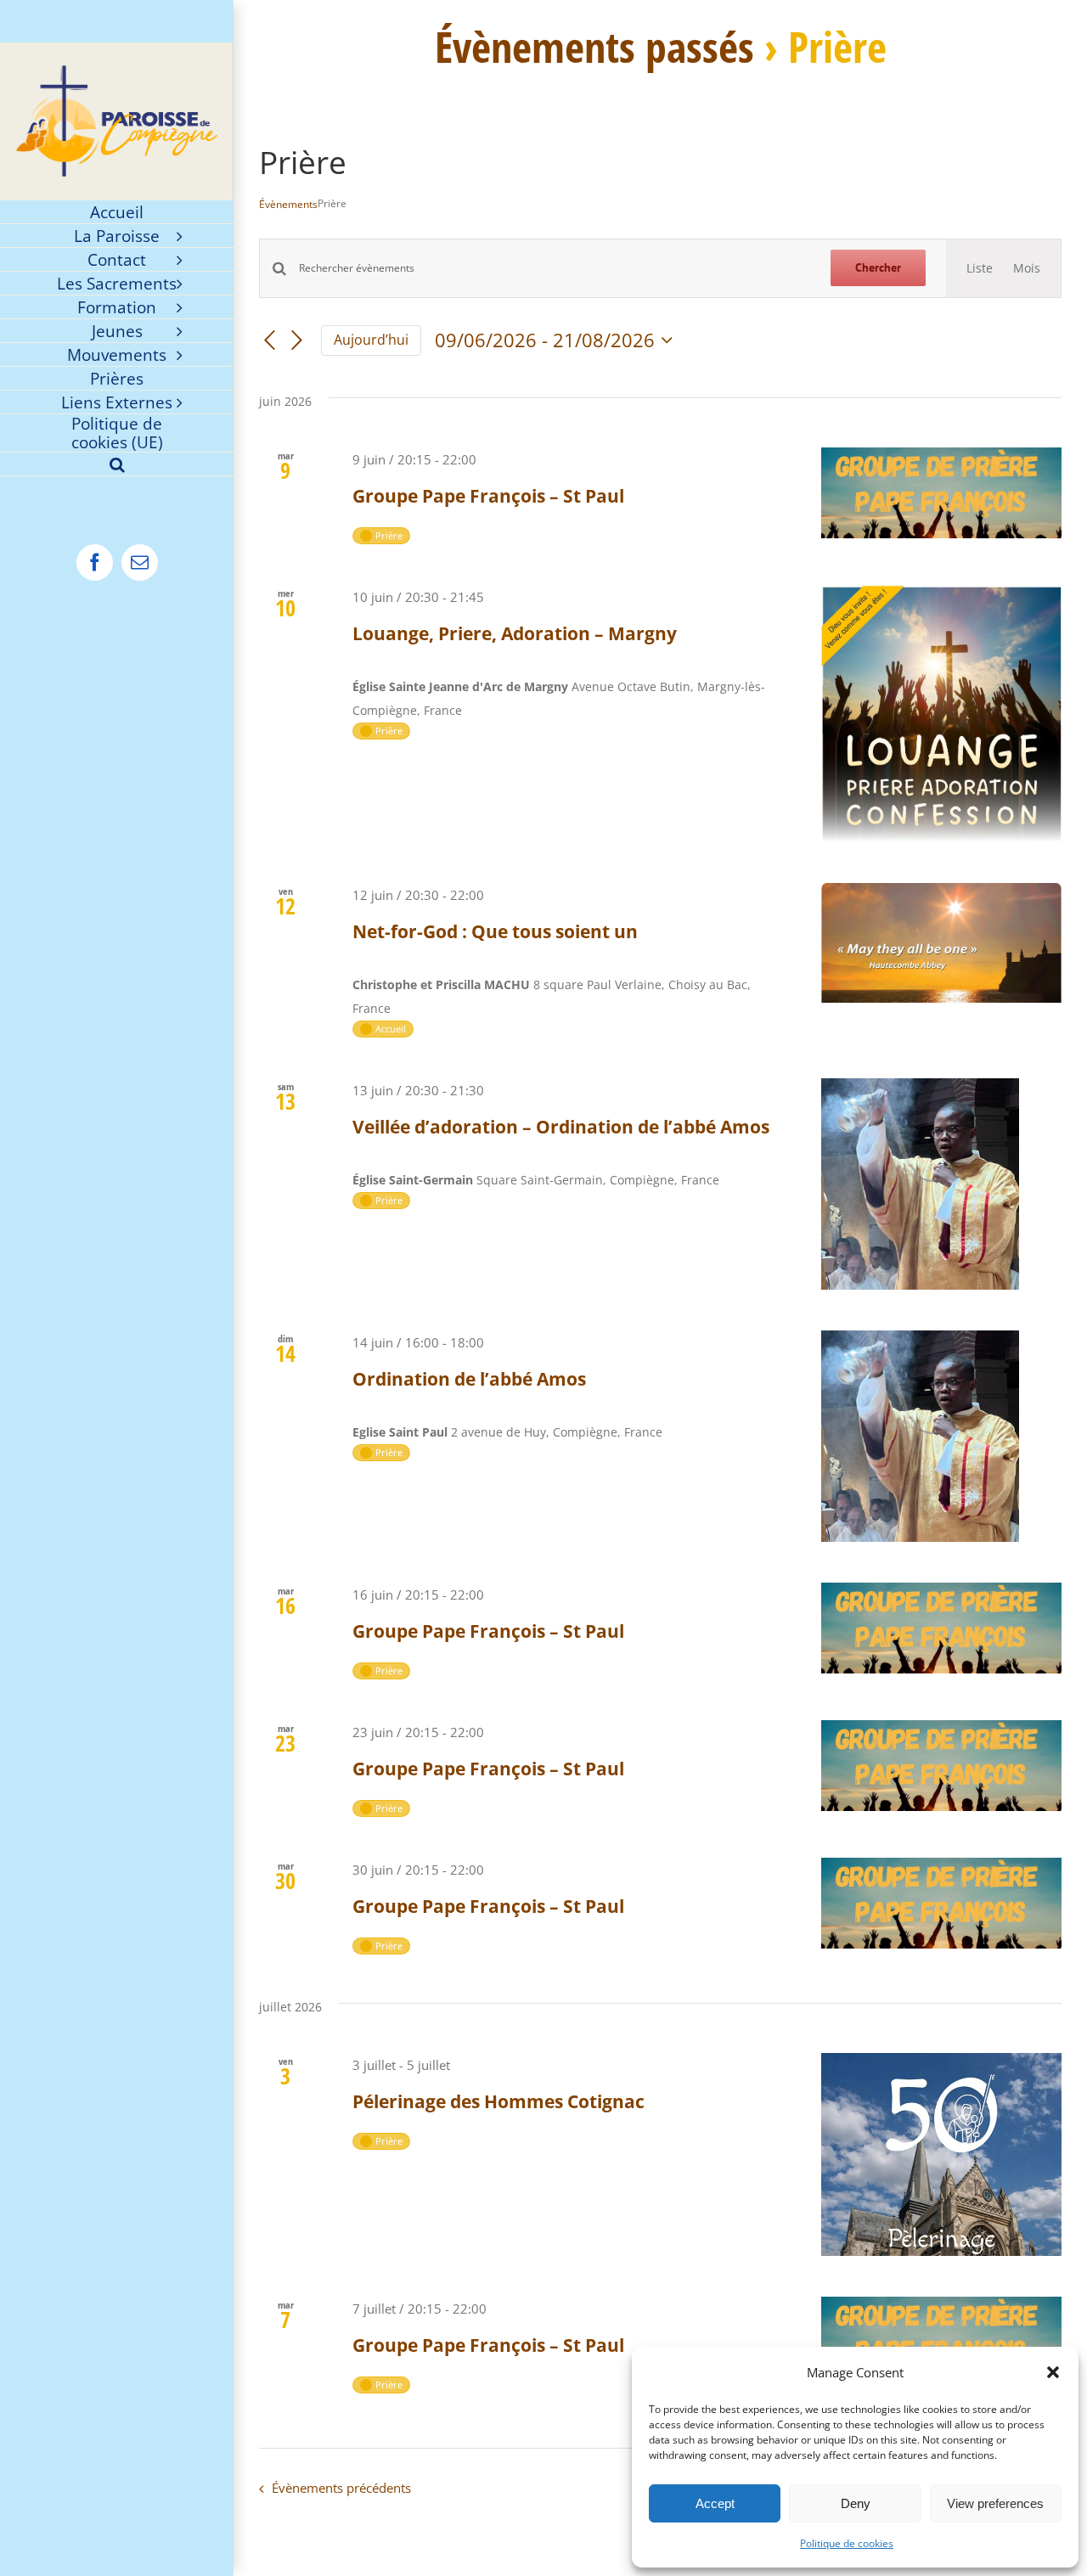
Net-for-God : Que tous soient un (495, 931)
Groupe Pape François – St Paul (488, 496)
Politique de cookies (847, 2543)
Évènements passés (594, 47)
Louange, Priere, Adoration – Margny (515, 633)
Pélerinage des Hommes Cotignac (498, 2101)
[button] (1053, 2372)
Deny (856, 2503)
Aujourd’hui (371, 340)
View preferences (995, 2503)
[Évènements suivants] (297, 340)
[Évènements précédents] (269, 340)
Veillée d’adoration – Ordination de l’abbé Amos (561, 1127)
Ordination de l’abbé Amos (469, 1379)
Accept (715, 2503)
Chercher (878, 267)
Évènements (288, 205)
